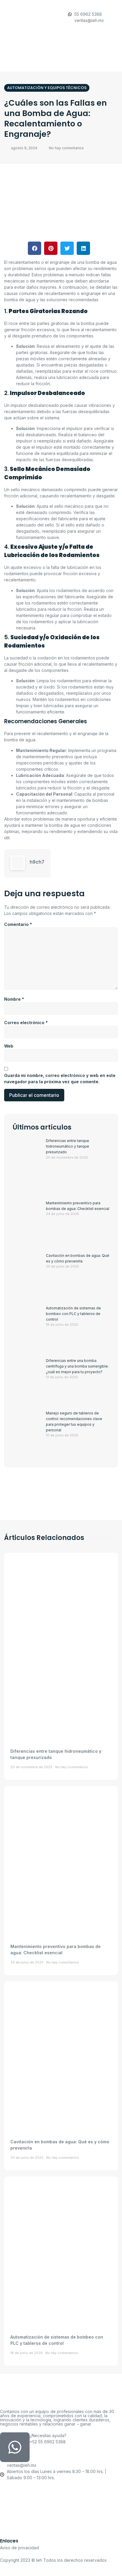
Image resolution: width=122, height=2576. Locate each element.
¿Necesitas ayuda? (48, 2435)
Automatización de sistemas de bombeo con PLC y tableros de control (73, 1314)
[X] (61, 2509)
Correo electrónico (26, 1023)
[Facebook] (61, 2484)
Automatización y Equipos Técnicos (47, 88)
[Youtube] (61, 2497)
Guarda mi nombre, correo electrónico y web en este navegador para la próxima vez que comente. (60, 1078)
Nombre (14, 999)
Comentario (18, 924)
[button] (60, 63)
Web (9, 1046)
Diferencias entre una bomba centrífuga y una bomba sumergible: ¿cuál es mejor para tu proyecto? (77, 1366)
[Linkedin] (61, 2522)
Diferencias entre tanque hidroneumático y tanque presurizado (68, 1146)
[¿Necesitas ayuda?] (15, 2447)
